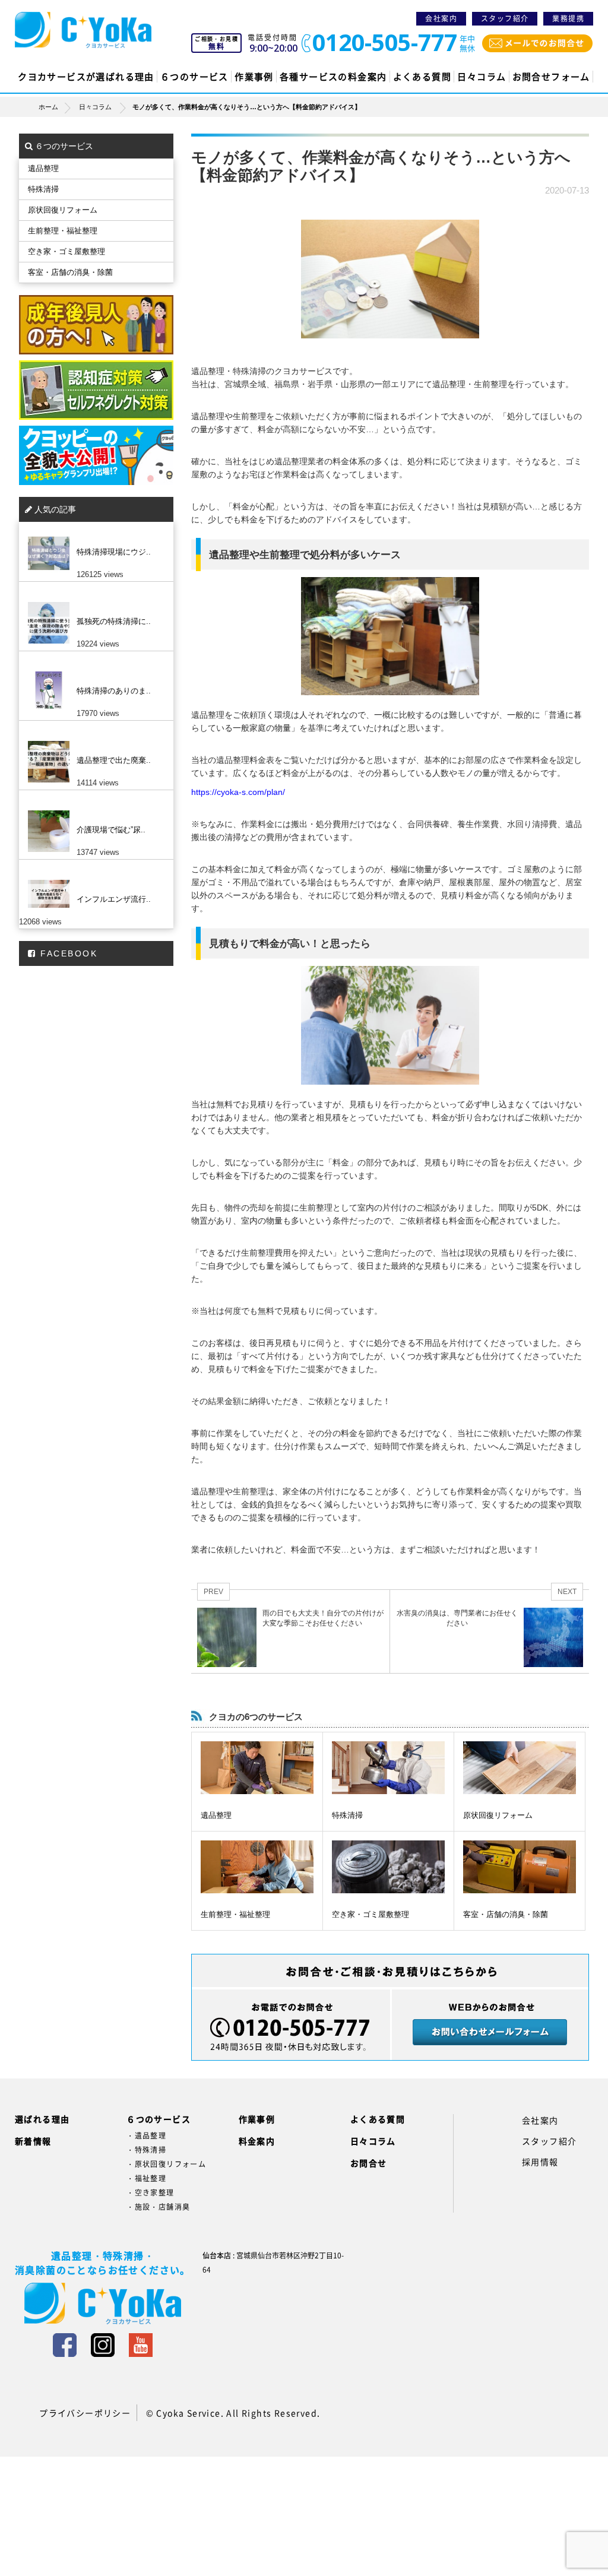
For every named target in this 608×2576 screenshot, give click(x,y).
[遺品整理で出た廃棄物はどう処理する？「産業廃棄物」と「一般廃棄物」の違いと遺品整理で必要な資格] (93, 741)
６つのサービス (194, 77)
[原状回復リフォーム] (520, 1768)
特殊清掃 (347, 1815)
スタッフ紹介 (505, 18)
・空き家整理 (150, 2192)
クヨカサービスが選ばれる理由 (86, 77)
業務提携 (568, 18)
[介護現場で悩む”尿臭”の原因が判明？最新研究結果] (93, 810)
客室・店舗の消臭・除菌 (506, 1914)
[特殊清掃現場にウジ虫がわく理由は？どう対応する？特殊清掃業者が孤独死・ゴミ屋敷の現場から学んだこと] (93, 533)
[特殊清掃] (388, 1768)
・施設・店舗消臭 (158, 2207)
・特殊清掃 (146, 2150)
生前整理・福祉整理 (235, 1914)
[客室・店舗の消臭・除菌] (520, 1867)
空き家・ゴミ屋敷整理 (370, 1914)
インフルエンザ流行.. (114, 899)
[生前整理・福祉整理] (257, 1867)
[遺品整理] (257, 1768)
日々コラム (482, 77)
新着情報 (33, 2141)
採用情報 (540, 2162)
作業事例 (254, 77)
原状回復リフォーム (498, 1815)
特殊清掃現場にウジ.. (114, 552)
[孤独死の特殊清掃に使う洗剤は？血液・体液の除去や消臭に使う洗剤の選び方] (93, 602)
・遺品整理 (146, 2135)
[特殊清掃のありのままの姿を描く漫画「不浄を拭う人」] (93, 671)
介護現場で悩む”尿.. (111, 830)
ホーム (48, 107)
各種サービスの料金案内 (333, 77)
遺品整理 (216, 1815)
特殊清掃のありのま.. (114, 691)
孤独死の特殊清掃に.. (114, 621)
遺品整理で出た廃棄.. (114, 760)
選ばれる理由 (42, 2119)
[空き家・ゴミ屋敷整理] (388, 1867)
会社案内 (441, 18)
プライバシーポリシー (85, 2413)
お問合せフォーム (551, 77)
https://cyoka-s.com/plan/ (238, 792)
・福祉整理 (146, 2178)
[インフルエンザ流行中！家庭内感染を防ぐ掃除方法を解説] (93, 880)
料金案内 (257, 2141)
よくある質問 (422, 77)
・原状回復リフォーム (166, 2164)
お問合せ (369, 2163)
